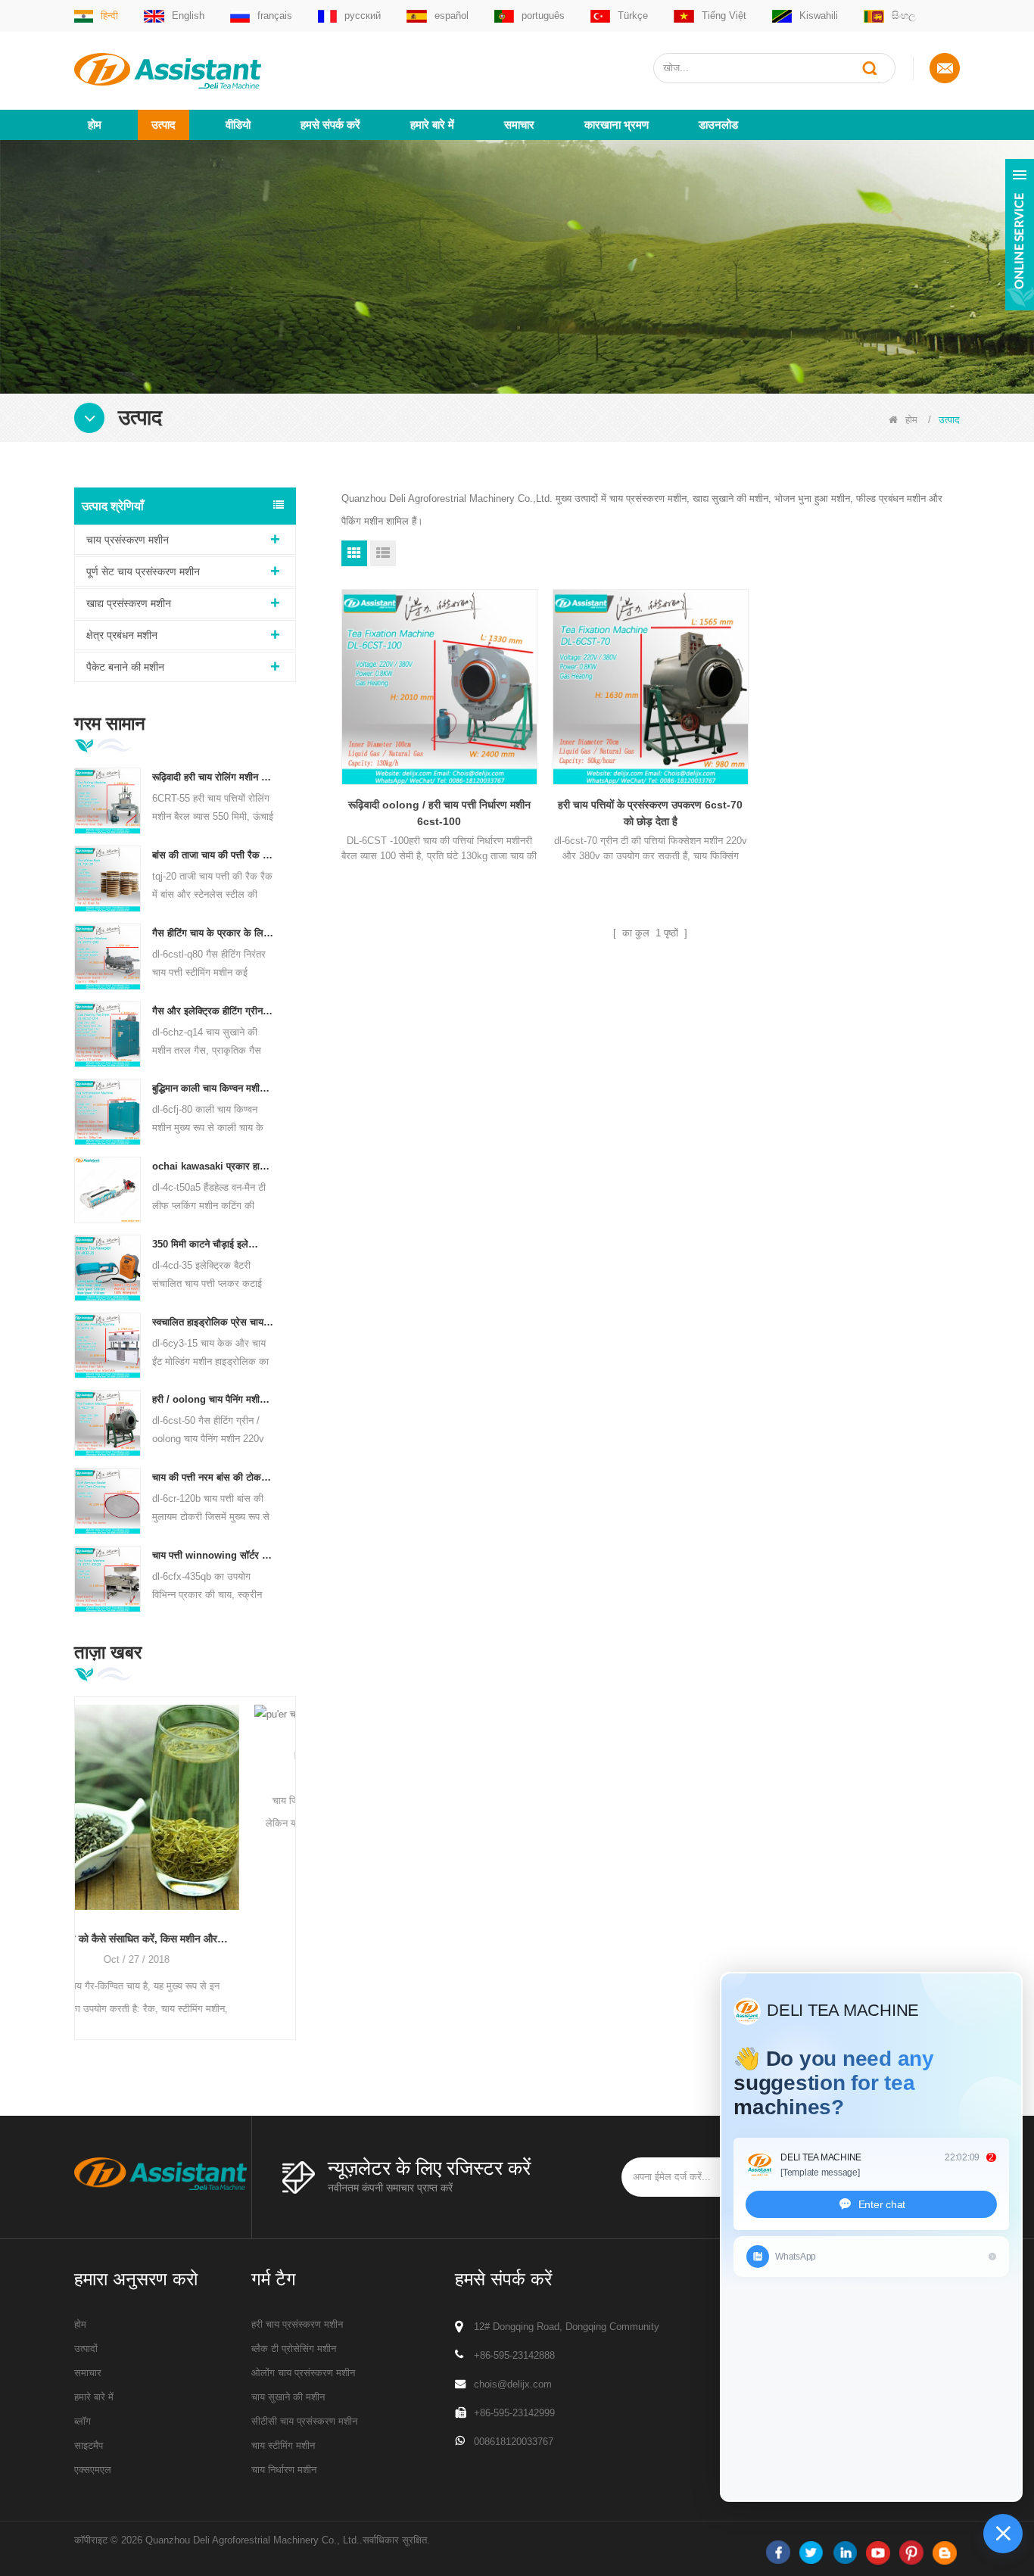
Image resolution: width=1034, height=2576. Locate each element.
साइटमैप (89, 2445)
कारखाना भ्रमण (617, 125)
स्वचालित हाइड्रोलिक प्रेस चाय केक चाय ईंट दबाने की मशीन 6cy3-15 (213, 1322)
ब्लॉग (83, 2421)
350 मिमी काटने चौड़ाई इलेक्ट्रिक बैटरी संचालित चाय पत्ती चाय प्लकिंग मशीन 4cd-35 (213, 1244)
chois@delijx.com (513, 2384)
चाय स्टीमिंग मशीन (283, 2445)
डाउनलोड (718, 125)
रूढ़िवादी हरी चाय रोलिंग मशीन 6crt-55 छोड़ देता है (213, 777)
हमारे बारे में (432, 125)
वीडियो (238, 125)
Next (290, 1844)
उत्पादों (86, 2349)
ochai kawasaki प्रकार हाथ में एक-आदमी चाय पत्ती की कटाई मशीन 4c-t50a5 (213, 1166)
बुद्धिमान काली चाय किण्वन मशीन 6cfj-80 (213, 1088)
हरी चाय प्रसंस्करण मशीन (297, 2324)
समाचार (519, 125)
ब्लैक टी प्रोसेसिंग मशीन (294, 2349)
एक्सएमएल (93, 2470)
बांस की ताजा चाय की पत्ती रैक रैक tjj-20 (213, 855)
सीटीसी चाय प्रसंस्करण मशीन (304, 2421)
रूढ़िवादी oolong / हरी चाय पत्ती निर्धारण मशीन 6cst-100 (439, 813)
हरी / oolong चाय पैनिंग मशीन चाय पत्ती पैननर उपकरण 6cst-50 (213, 1399)
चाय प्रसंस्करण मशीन (128, 540)
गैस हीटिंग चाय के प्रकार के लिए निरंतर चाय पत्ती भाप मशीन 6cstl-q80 (213, 933)
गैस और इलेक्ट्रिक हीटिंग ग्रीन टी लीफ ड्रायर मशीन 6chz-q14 (213, 1011)
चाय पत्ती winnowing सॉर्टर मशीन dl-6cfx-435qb (213, 1555)
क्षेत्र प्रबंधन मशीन (122, 635)
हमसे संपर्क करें (330, 125)
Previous (80, 1844)
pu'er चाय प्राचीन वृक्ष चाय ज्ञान (185, 1753)
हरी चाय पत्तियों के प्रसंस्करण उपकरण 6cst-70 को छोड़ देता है (650, 813)
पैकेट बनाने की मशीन (125, 667)
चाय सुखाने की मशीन (288, 2397)
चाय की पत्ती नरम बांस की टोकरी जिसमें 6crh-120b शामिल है (213, 1477)
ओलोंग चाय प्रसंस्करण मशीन (303, 2373)
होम (95, 125)
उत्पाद (164, 125)
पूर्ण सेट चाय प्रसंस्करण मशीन (143, 572)
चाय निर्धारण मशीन (284, 2470)
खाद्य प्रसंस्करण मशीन (129, 603)
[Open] (1020, 235)
